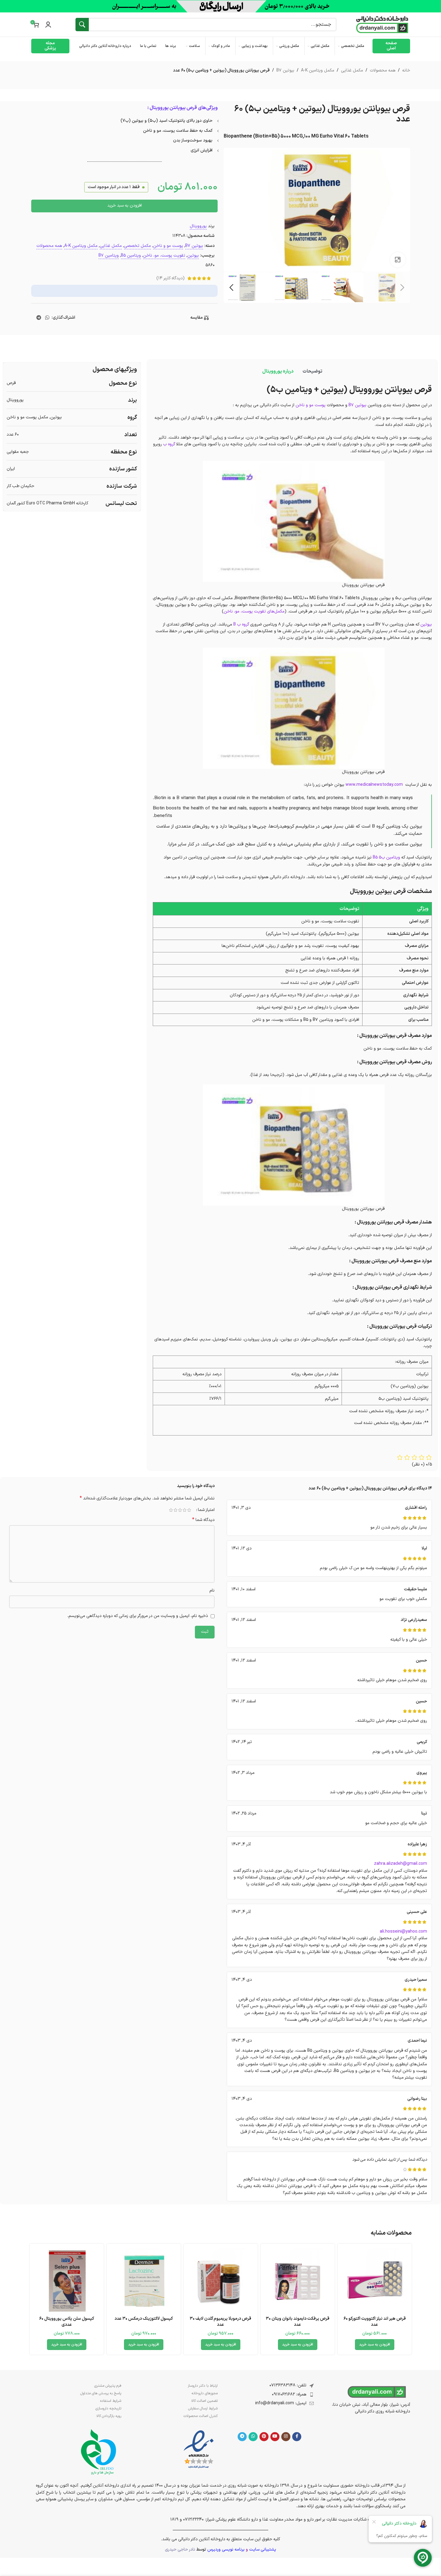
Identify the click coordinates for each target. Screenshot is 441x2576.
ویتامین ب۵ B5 (386, 857)
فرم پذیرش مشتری (108, 2386)
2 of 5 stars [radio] (185, 1510)
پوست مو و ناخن (168, 246)
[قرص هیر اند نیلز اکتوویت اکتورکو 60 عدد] (375, 2281)
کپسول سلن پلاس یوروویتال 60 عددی (67, 2322)
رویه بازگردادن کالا (109, 2416)
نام (212, 1590)
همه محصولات (383, 70)
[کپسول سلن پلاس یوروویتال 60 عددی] (67, 2281)
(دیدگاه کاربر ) (170, 278)
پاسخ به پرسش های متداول (101, 2393)
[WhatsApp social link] (47, 318)
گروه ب (169, 444)
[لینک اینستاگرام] (286, 2437)
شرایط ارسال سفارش (203, 2408)
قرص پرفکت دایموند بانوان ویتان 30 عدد (298, 2322)
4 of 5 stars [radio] (176, 1510)
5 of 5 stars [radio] (171, 1510)
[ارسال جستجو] (82, 25)
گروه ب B (241, 624)
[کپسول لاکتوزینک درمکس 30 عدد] (144, 2281)
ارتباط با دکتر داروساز (203, 2386)
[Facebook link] (297, 2437)
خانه (406, 70)
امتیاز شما (206, 1510)
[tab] (312, 372)
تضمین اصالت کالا (204, 2401)
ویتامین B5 (131, 256)
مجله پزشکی (50, 46)
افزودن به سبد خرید (125, 206)
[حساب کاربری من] (48, 25)
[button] (403, 287)
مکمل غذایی (352, 70)
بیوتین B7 (285, 70)
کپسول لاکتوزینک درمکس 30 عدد (144, 2319)
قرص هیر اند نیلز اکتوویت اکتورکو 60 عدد (375, 2322)
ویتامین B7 (109, 256)
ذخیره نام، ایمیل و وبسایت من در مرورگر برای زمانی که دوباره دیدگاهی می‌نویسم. (138, 1616)
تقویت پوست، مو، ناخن (164, 256)
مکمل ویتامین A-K (318, 70)
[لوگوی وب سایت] (382, 24)
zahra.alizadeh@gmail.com (401, 1864)
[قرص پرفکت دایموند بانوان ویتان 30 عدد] (298, 2281)
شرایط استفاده (111, 2401)
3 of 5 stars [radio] (180, 1510)
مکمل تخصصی (137, 246)
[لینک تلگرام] (39, 318)
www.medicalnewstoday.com (375, 785)
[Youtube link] (275, 2437)
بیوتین (193, 256)
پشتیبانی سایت (263, 2549)
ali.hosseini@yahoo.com (403, 1932)
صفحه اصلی (391, 46)
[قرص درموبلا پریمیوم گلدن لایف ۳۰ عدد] (221, 2281)
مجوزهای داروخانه (205, 2393)
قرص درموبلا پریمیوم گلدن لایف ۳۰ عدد (220, 2322)
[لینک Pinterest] (264, 2437)
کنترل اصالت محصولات (200, 2416)
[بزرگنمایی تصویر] (398, 260)
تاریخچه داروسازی (108, 2408)
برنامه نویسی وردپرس (226, 2549)
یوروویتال (198, 226)
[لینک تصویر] (199, 2450)
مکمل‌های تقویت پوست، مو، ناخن (254, 611)
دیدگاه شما (203, 1520)
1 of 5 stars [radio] (189, 1510)
